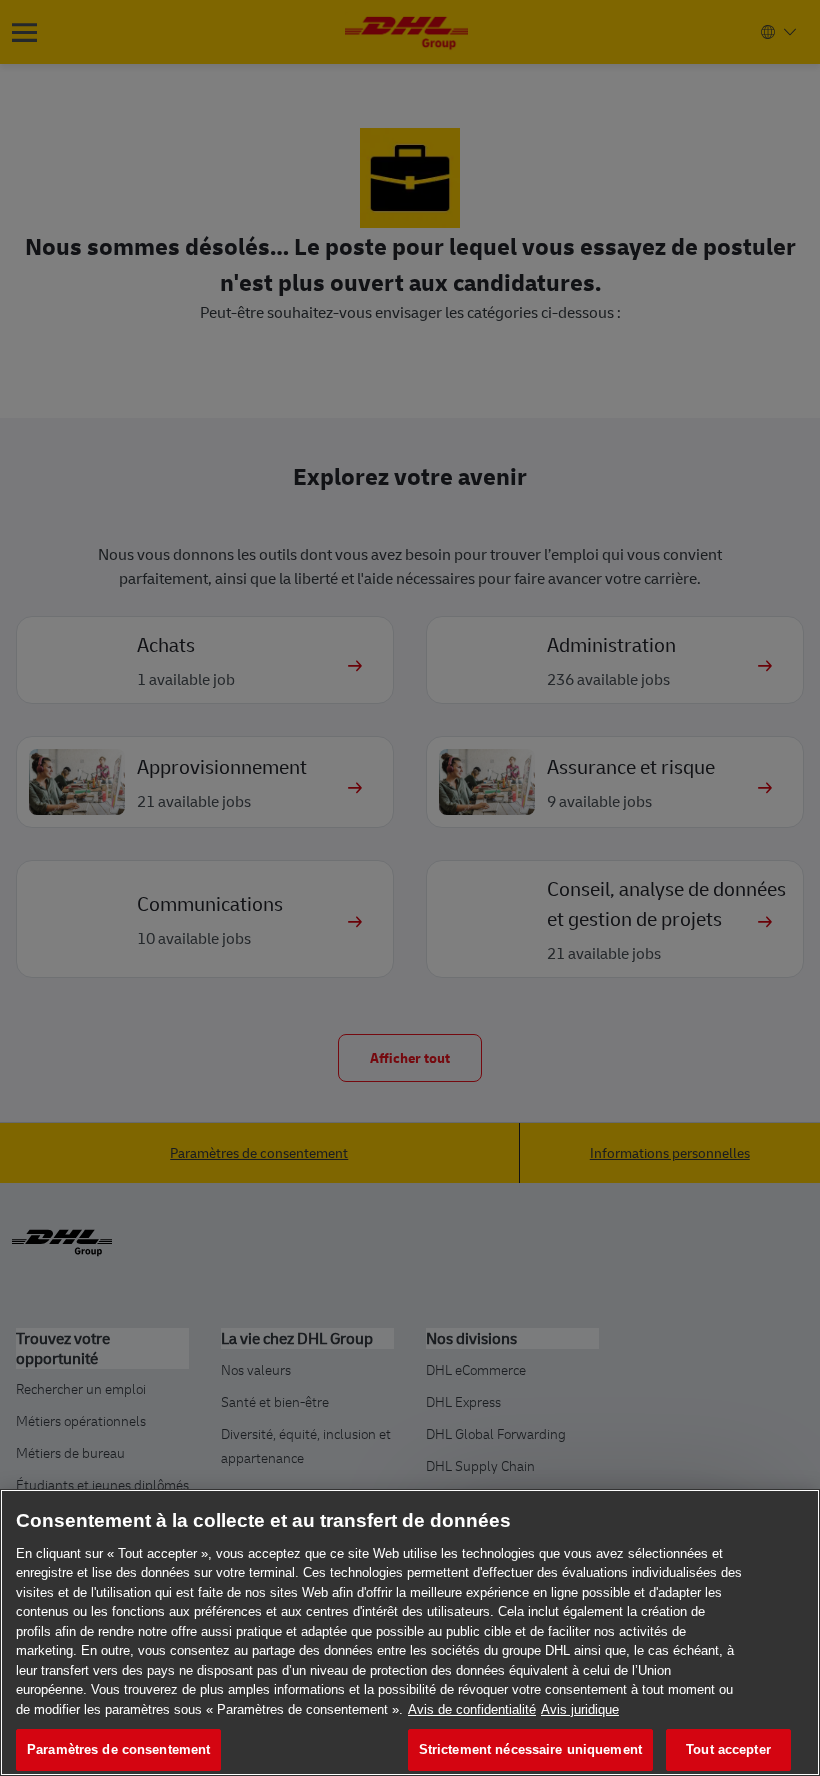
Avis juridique (580, 1709)
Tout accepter (728, 1749)
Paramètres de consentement (118, 1749)
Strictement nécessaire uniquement (530, 1749)
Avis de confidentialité (472, 1709)
